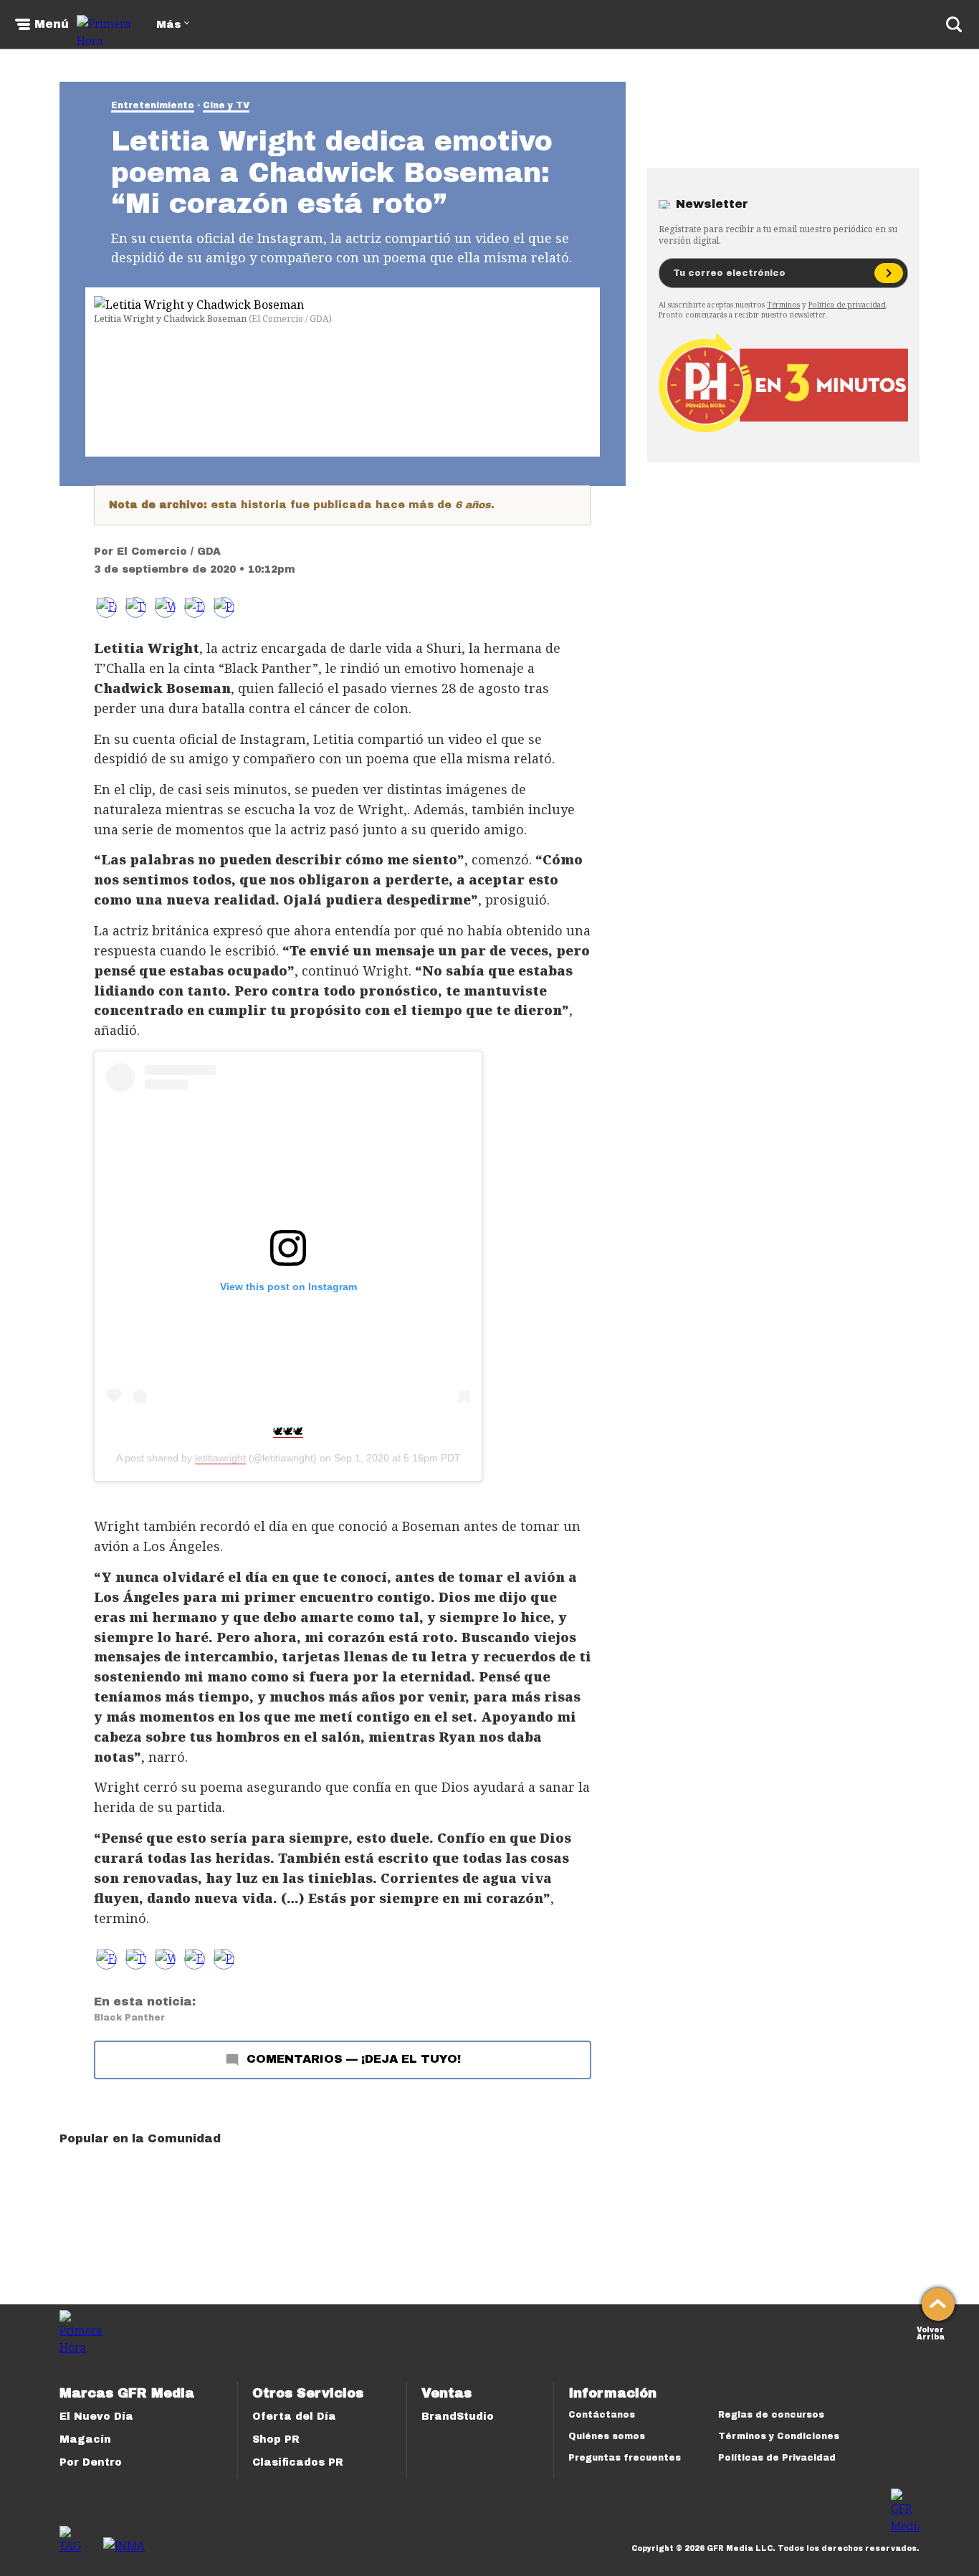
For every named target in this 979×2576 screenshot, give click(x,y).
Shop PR (276, 2439)
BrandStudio (458, 2417)
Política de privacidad (847, 305)
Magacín (85, 2439)
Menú (52, 24)
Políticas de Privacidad (777, 2458)
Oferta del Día (294, 2417)
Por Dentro (91, 2462)
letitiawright (220, 1458)
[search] (954, 24)
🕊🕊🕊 (288, 1431)
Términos (783, 305)
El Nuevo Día (96, 2417)
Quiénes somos (607, 2436)
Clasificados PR (298, 2462)
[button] (136, 607)
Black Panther (129, 2018)
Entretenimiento (153, 105)
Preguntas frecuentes (625, 2458)
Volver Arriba (931, 2332)
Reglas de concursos (771, 2415)
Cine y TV (226, 105)
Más (168, 25)
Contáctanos (602, 2415)
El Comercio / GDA (169, 552)
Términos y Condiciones (779, 2436)
